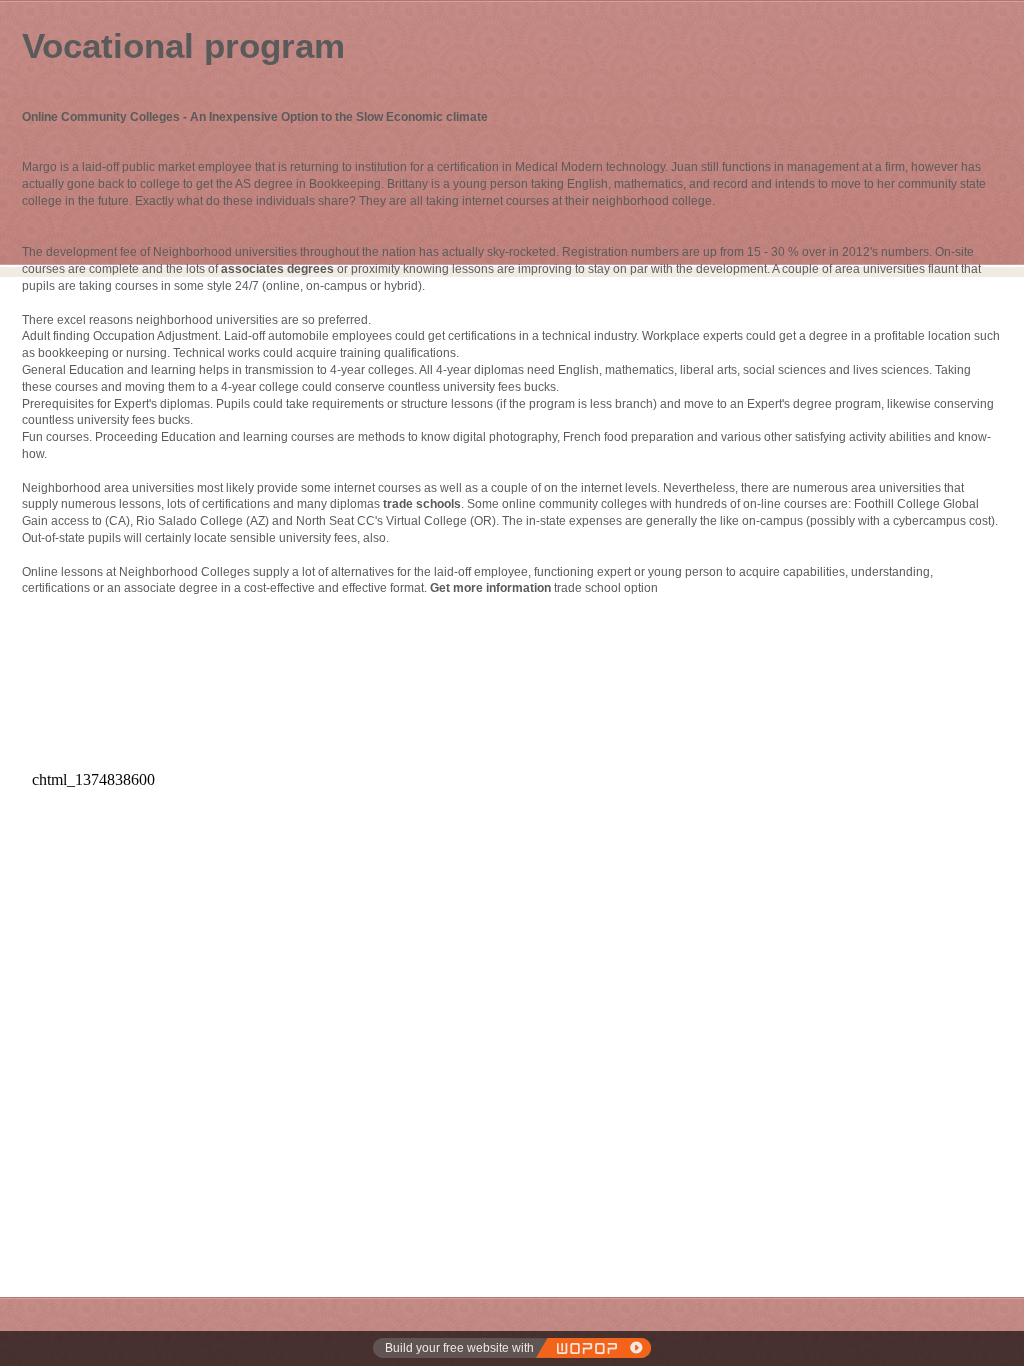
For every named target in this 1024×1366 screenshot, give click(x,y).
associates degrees (277, 269)
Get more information (490, 588)
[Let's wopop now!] (593, 1348)
